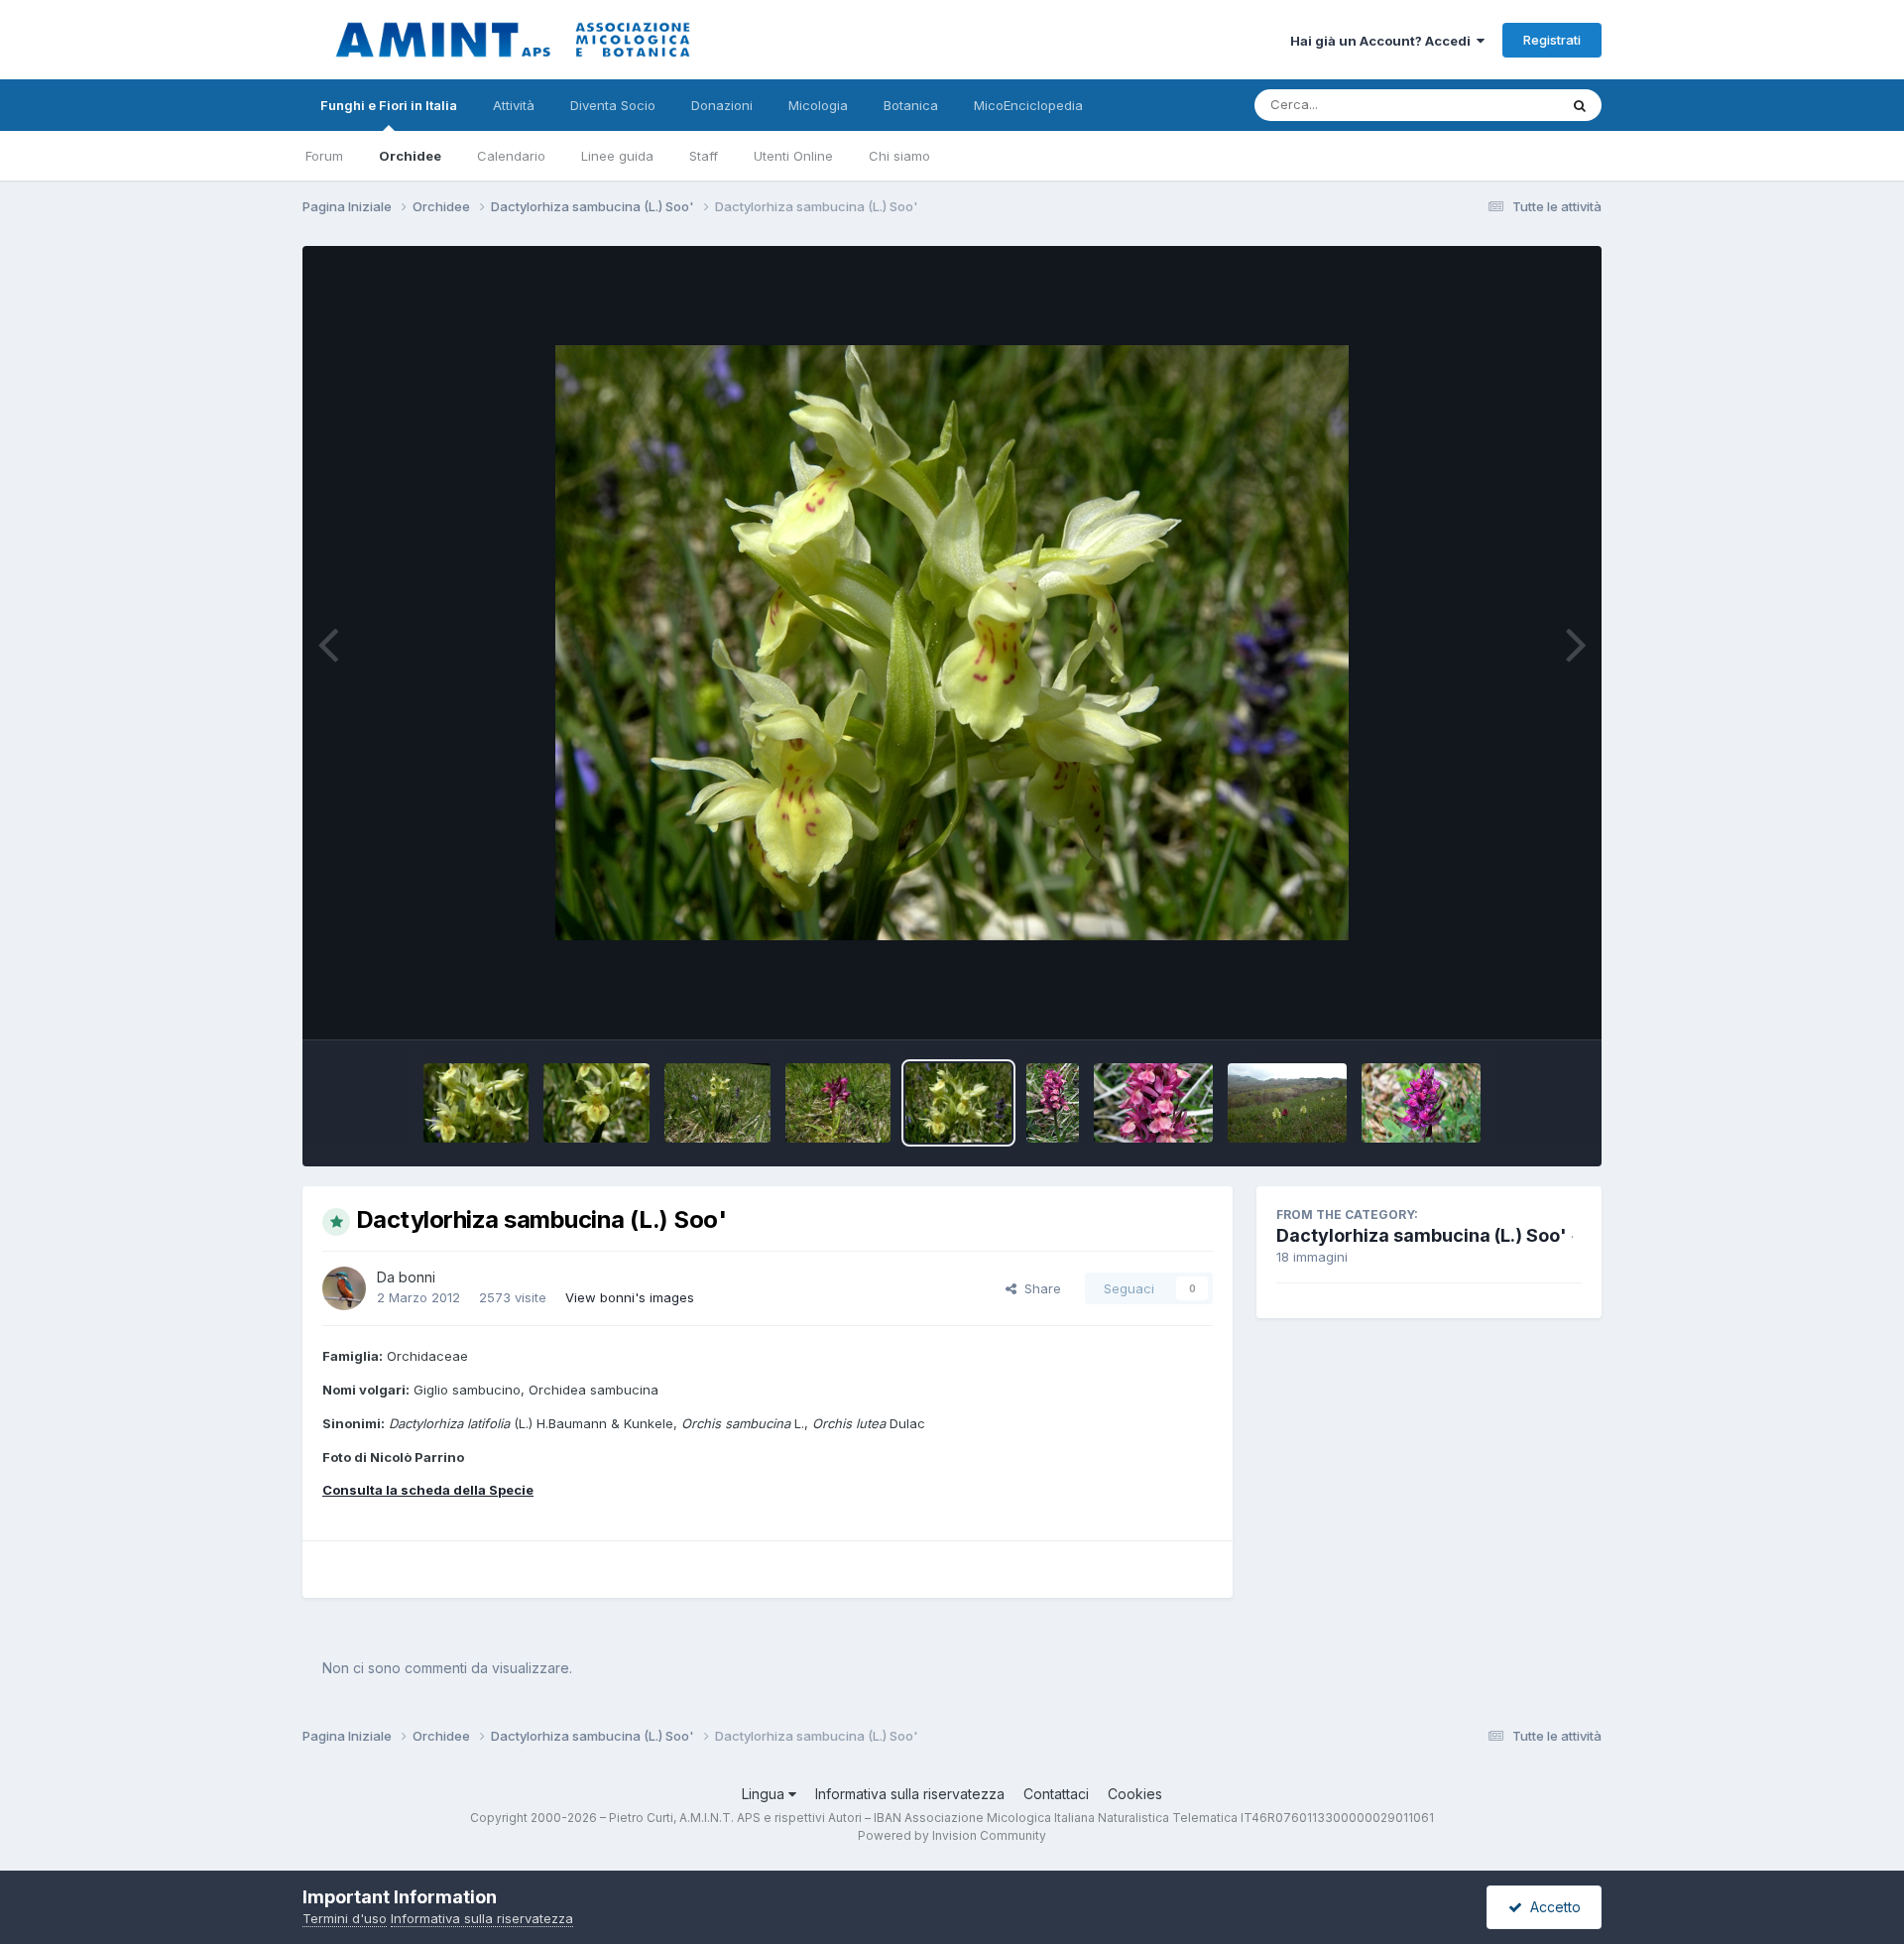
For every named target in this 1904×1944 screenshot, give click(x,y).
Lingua (765, 1794)
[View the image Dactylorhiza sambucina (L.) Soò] (1287, 1103)
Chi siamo (899, 156)
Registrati (1552, 40)
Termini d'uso (345, 1918)
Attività (514, 105)
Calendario (511, 156)
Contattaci (1056, 1794)
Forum (324, 156)
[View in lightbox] (952, 643)
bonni (417, 1277)
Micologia (818, 105)
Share (1039, 1288)
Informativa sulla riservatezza (910, 1794)
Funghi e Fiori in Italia (389, 105)
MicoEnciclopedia (1028, 105)
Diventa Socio (613, 105)
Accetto (1551, 1907)
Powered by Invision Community (952, 1835)
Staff (704, 156)
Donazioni (722, 105)
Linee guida (617, 156)
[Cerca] (1580, 105)
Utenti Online (793, 156)
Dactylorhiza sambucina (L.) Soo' (1422, 1235)
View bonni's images (630, 1297)
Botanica (911, 105)
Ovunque (1504, 105)
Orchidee (410, 156)
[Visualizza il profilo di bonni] (344, 1288)
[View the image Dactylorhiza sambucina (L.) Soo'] (476, 1103)
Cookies (1135, 1794)
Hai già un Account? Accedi (1383, 41)
